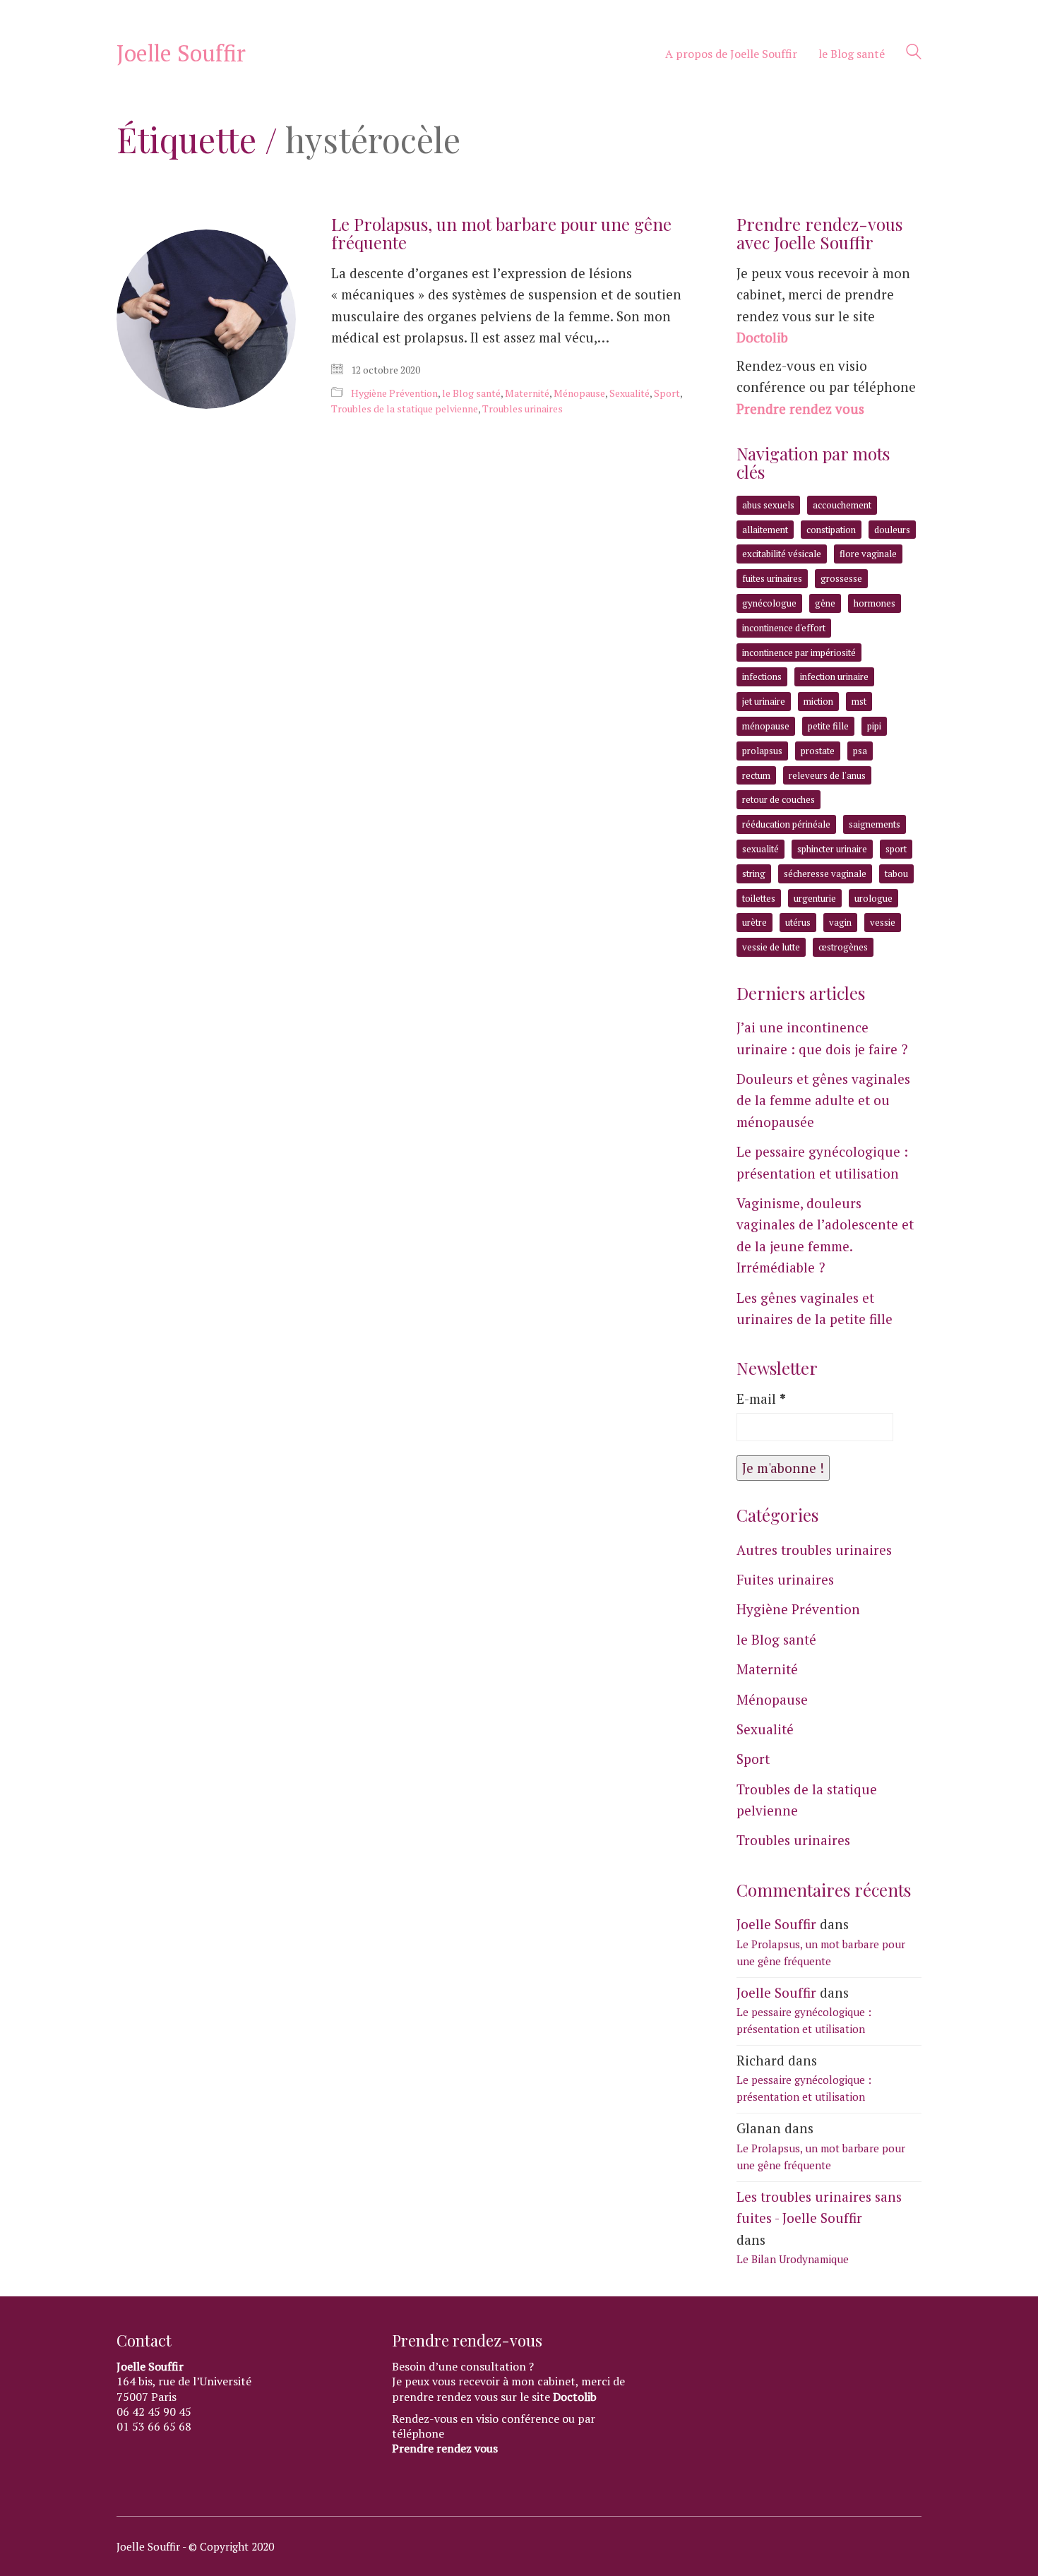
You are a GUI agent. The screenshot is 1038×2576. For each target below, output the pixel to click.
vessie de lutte (771, 947)
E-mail (761, 1399)
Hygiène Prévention (394, 393)
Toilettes (759, 898)
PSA (860, 751)
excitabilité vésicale (782, 554)
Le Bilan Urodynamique (793, 2259)
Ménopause (579, 393)
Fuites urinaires (785, 1579)
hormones (875, 603)
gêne (825, 603)
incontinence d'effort (784, 628)
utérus (798, 922)
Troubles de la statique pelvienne (405, 409)
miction (818, 701)
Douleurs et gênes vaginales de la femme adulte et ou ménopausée (823, 1100)
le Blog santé (471, 393)
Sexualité (630, 393)
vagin (840, 922)
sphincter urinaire (832, 849)
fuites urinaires (772, 578)
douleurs (892, 530)
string (754, 873)
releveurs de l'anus (827, 775)
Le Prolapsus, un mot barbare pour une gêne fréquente (501, 233)
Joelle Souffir (776, 1924)
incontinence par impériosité (799, 652)
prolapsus (762, 751)
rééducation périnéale (786, 824)
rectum (756, 775)
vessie (883, 922)
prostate (818, 751)
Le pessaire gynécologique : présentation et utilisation (822, 1162)
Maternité (527, 393)
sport (896, 849)
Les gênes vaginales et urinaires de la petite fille (815, 1308)
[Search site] (914, 54)
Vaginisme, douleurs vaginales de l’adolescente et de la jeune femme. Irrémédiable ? (825, 1235)
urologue (873, 898)
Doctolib (762, 337)
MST (859, 701)
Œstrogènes (843, 947)
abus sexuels (768, 505)
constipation (831, 530)
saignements (875, 824)
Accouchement (842, 505)
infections (762, 676)
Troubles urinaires (523, 409)
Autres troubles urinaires (814, 1550)
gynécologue (769, 603)
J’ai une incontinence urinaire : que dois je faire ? (822, 1038)
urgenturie (815, 898)
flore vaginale (868, 554)
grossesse (841, 578)
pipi (874, 726)
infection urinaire (834, 676)
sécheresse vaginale (825, 873)
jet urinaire (764, 701)
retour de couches (778, 799)
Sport (667, 393)
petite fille (828, 726)
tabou (896, 873)
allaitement (765, 530)
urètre (754, 922)
